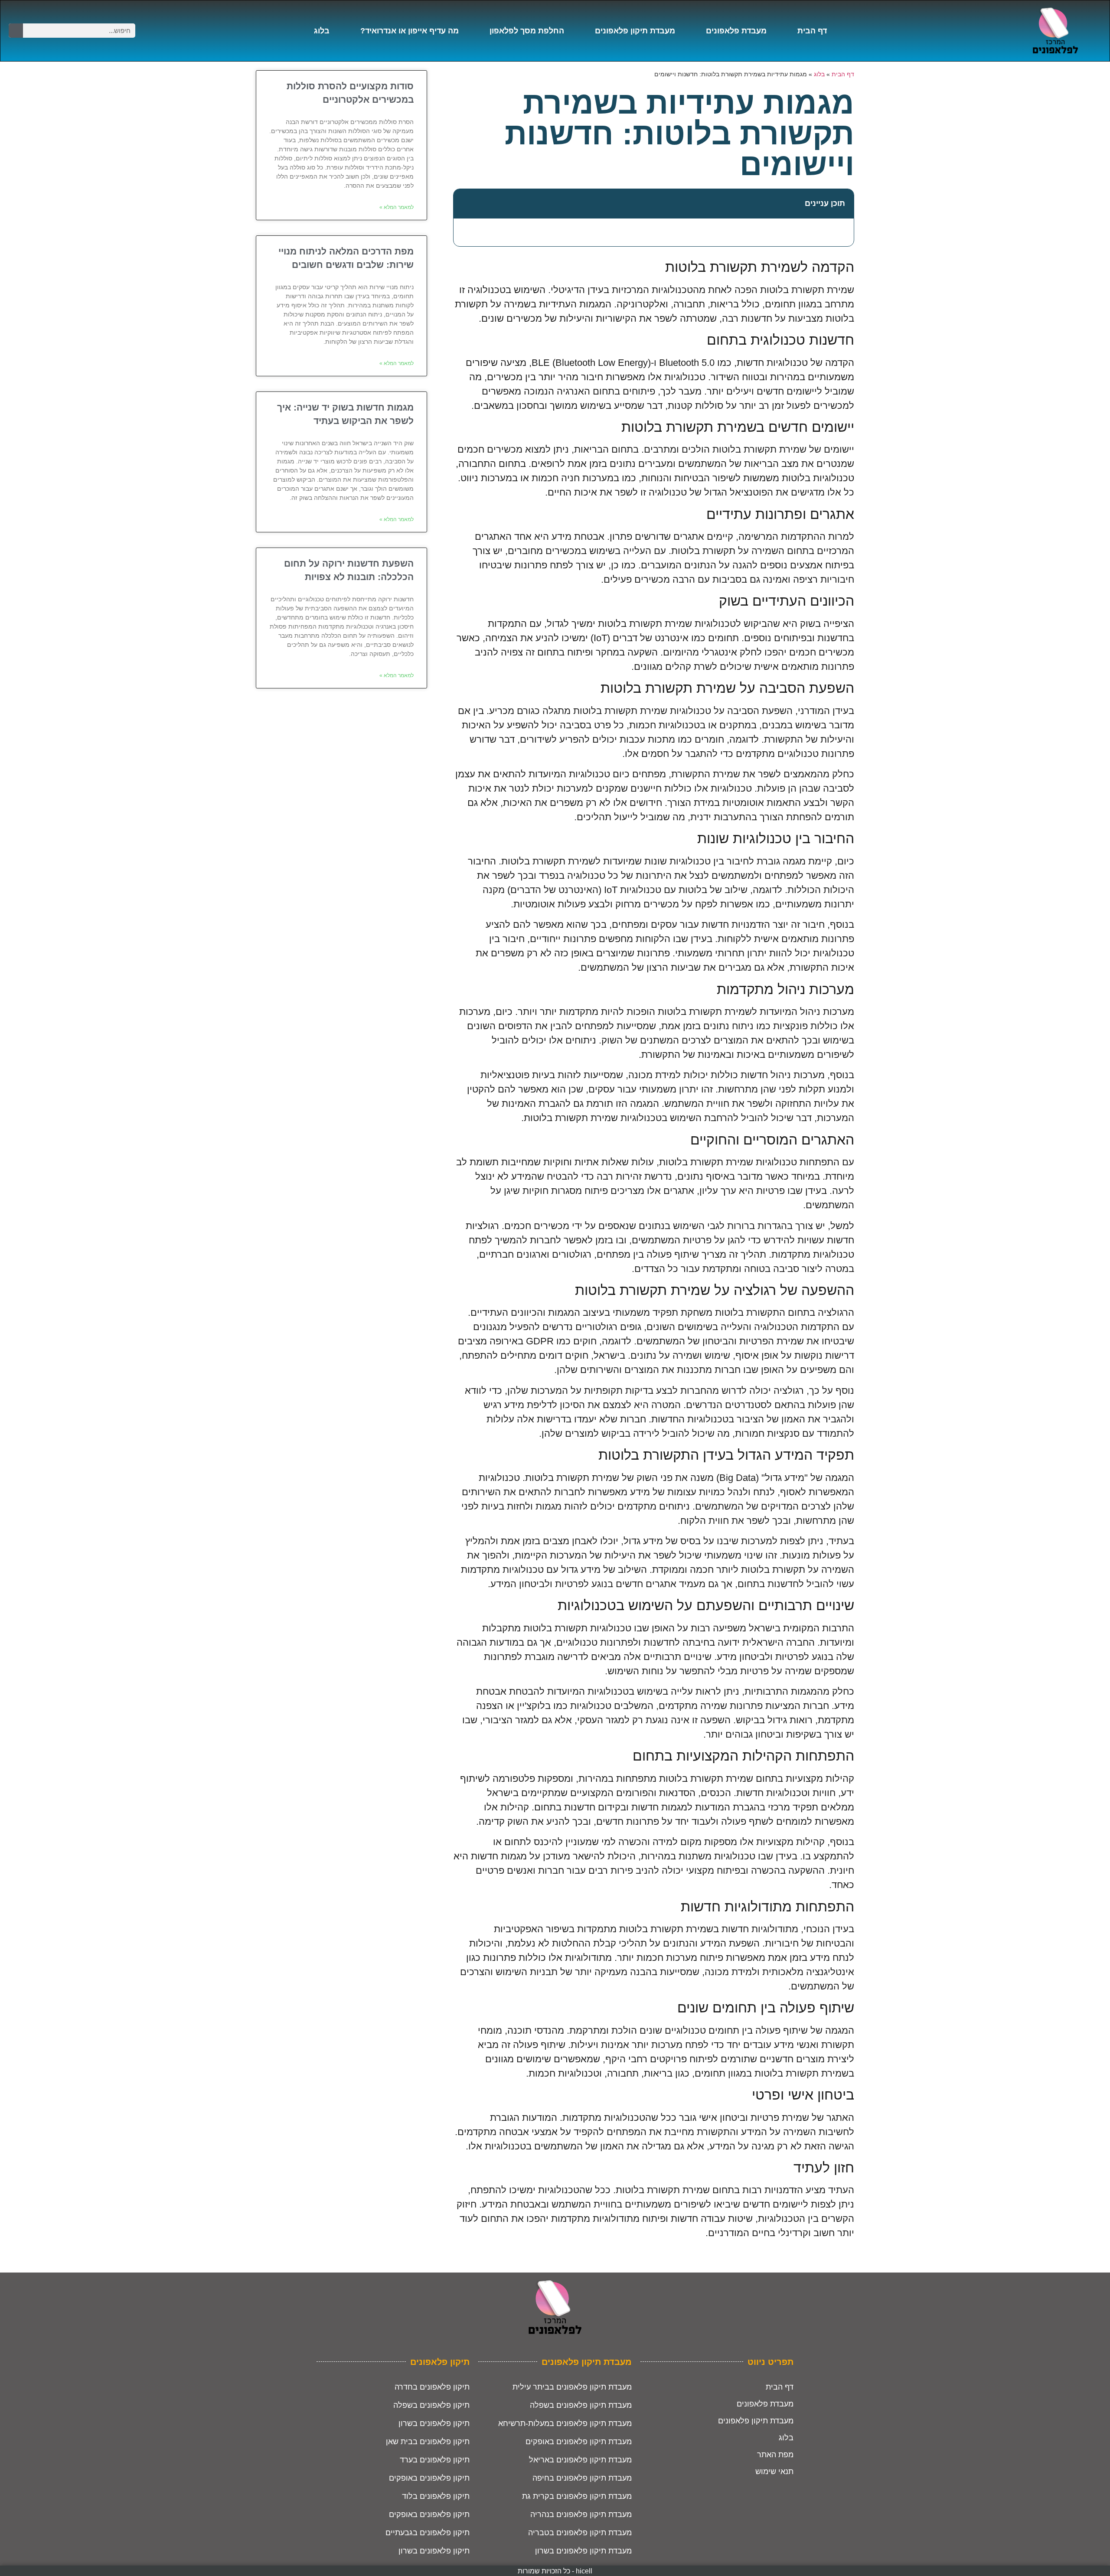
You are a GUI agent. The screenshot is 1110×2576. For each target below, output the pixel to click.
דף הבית (812, 31)
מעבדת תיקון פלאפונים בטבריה (580, 2533)
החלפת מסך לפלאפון (527, 31)
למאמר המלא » (397, 207)
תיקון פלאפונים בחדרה (432, 2387)
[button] (465, 204)
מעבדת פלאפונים (736, 31)
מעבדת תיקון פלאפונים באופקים (579, 2442)
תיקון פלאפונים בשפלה (431, 2405)
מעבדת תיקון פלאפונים (635, 31)
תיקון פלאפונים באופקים (429, 2478)
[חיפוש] (16, 31)
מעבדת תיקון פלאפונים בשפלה (581, 2405)
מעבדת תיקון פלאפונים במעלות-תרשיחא (565, 2423)
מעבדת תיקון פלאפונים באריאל (580, 2460)
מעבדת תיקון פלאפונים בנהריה (581, 2514)
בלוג (322, 31)
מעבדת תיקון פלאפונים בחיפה (582, 2478)
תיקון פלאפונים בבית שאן (428, 2442)
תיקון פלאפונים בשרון (434, 2423)
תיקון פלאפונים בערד (435, 2460)
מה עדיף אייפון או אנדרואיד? (410, 31)
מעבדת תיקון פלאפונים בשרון (583, 2551)
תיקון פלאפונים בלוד (436, 2496)
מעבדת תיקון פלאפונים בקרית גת (577, 2496)
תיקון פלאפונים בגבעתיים (428, 2533)
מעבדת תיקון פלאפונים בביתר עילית (572, 2387)
